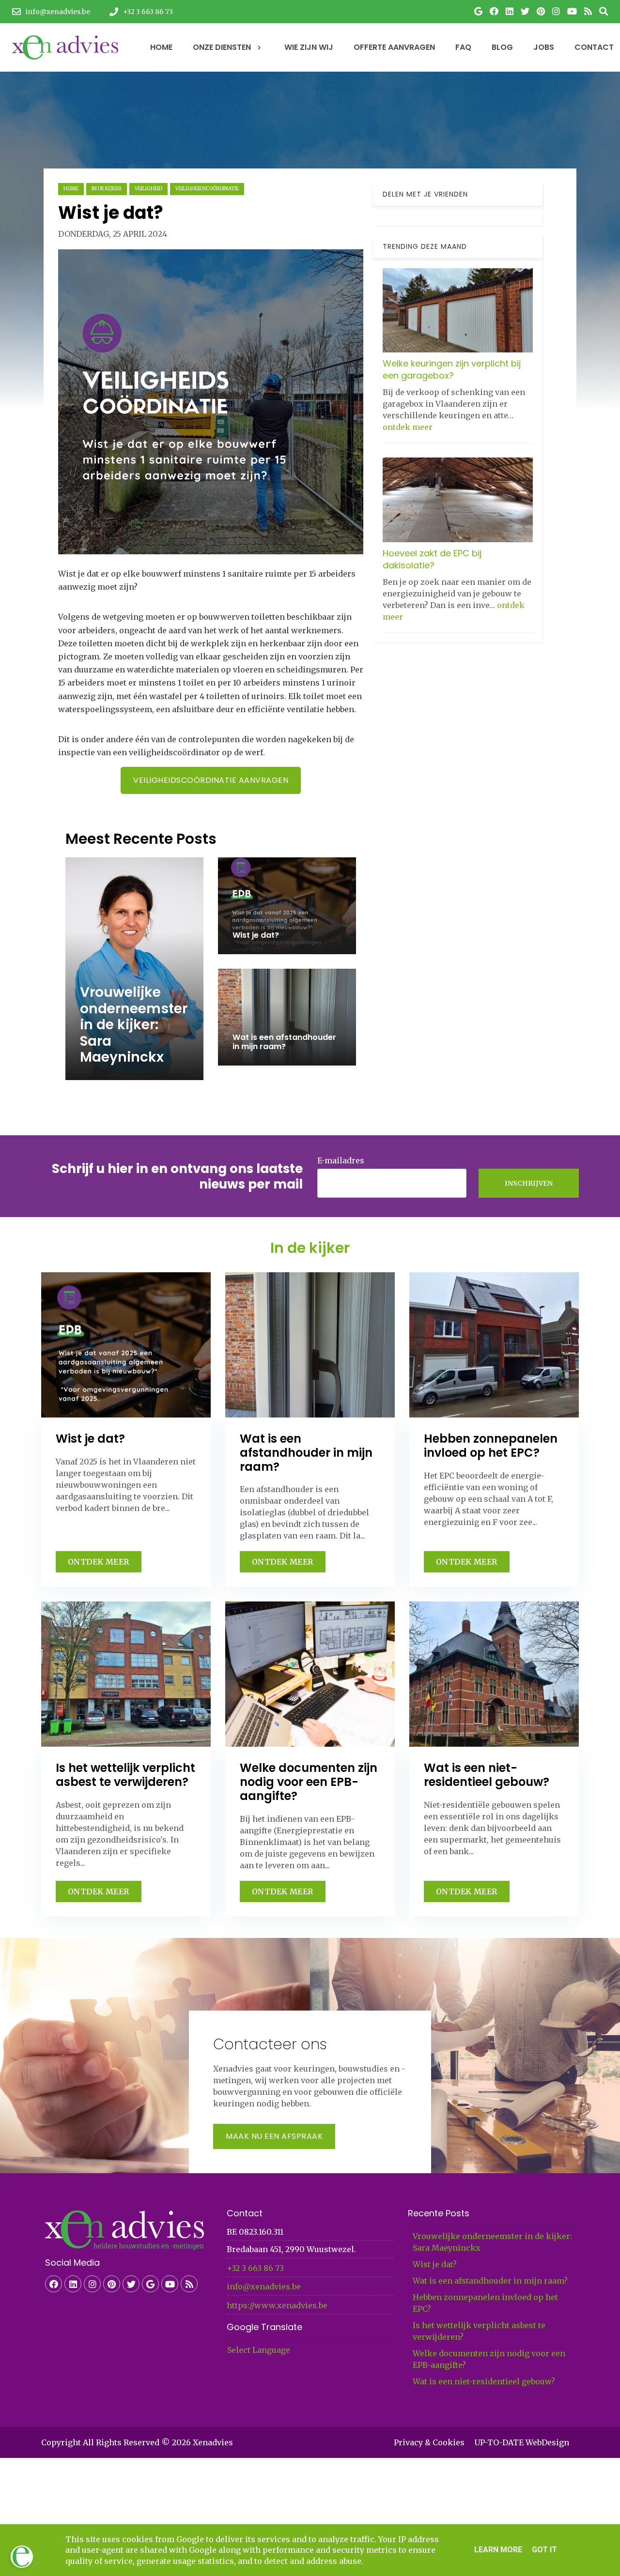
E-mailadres (341, 1160)
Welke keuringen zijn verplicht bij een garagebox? (452, 369)
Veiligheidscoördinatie (207, 189)
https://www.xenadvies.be (277, 2305)
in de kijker (107, 189)
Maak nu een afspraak (274, 2136)
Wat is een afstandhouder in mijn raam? (490, 2281)
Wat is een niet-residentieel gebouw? (484, 2381)
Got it (544, 2550)
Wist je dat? (435, 2264)
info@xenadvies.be (264, 2286)
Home (71, 189)
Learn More (498, 2550)
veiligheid (148, 189)
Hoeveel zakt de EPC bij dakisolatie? (432, 559)
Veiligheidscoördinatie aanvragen (211, 780)
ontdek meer (408, 427)
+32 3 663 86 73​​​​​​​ (255, 2268)
